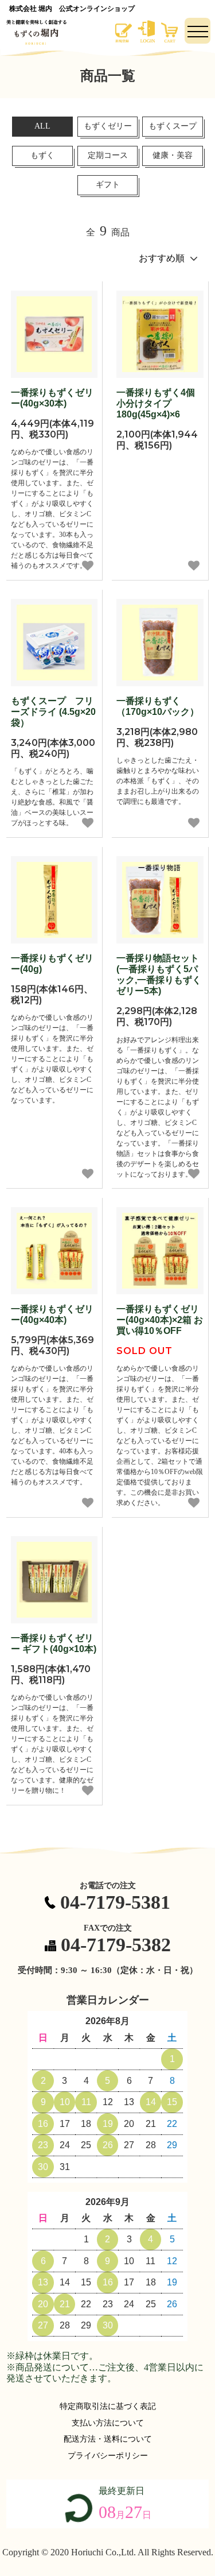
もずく (42, 155)
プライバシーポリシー (108, 2456)
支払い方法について (108, 2423)
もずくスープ (173, 126)
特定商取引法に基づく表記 (108, 2406)
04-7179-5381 (115, 1902)
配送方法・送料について (108, 2439)
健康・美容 (173, 155)
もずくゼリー (108, 126)
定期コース (108, 155)
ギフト (108, 185)
